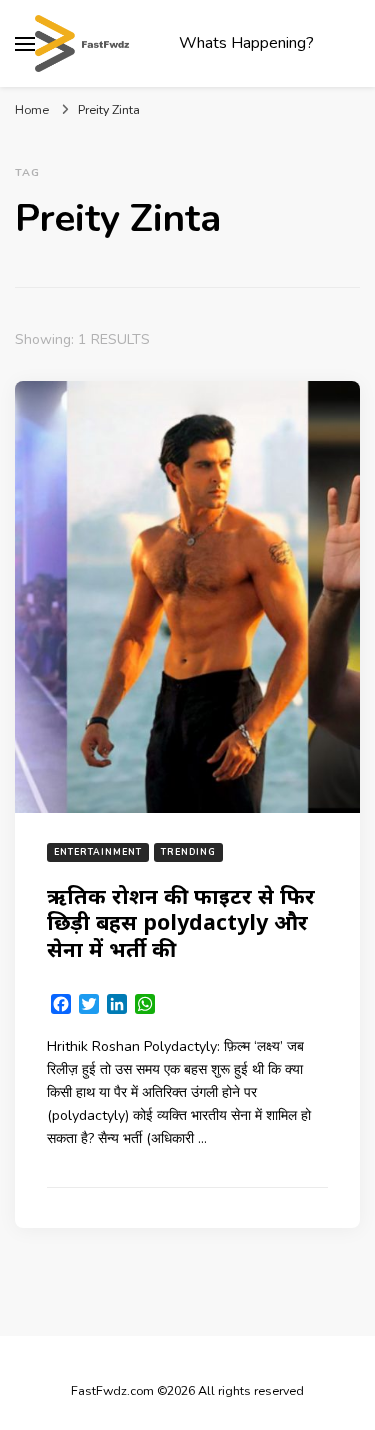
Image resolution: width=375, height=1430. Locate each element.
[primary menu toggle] (25, 44)
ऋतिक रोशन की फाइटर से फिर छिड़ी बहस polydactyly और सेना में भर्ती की (181, 922)
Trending (188, 852)
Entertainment (98, 852)
